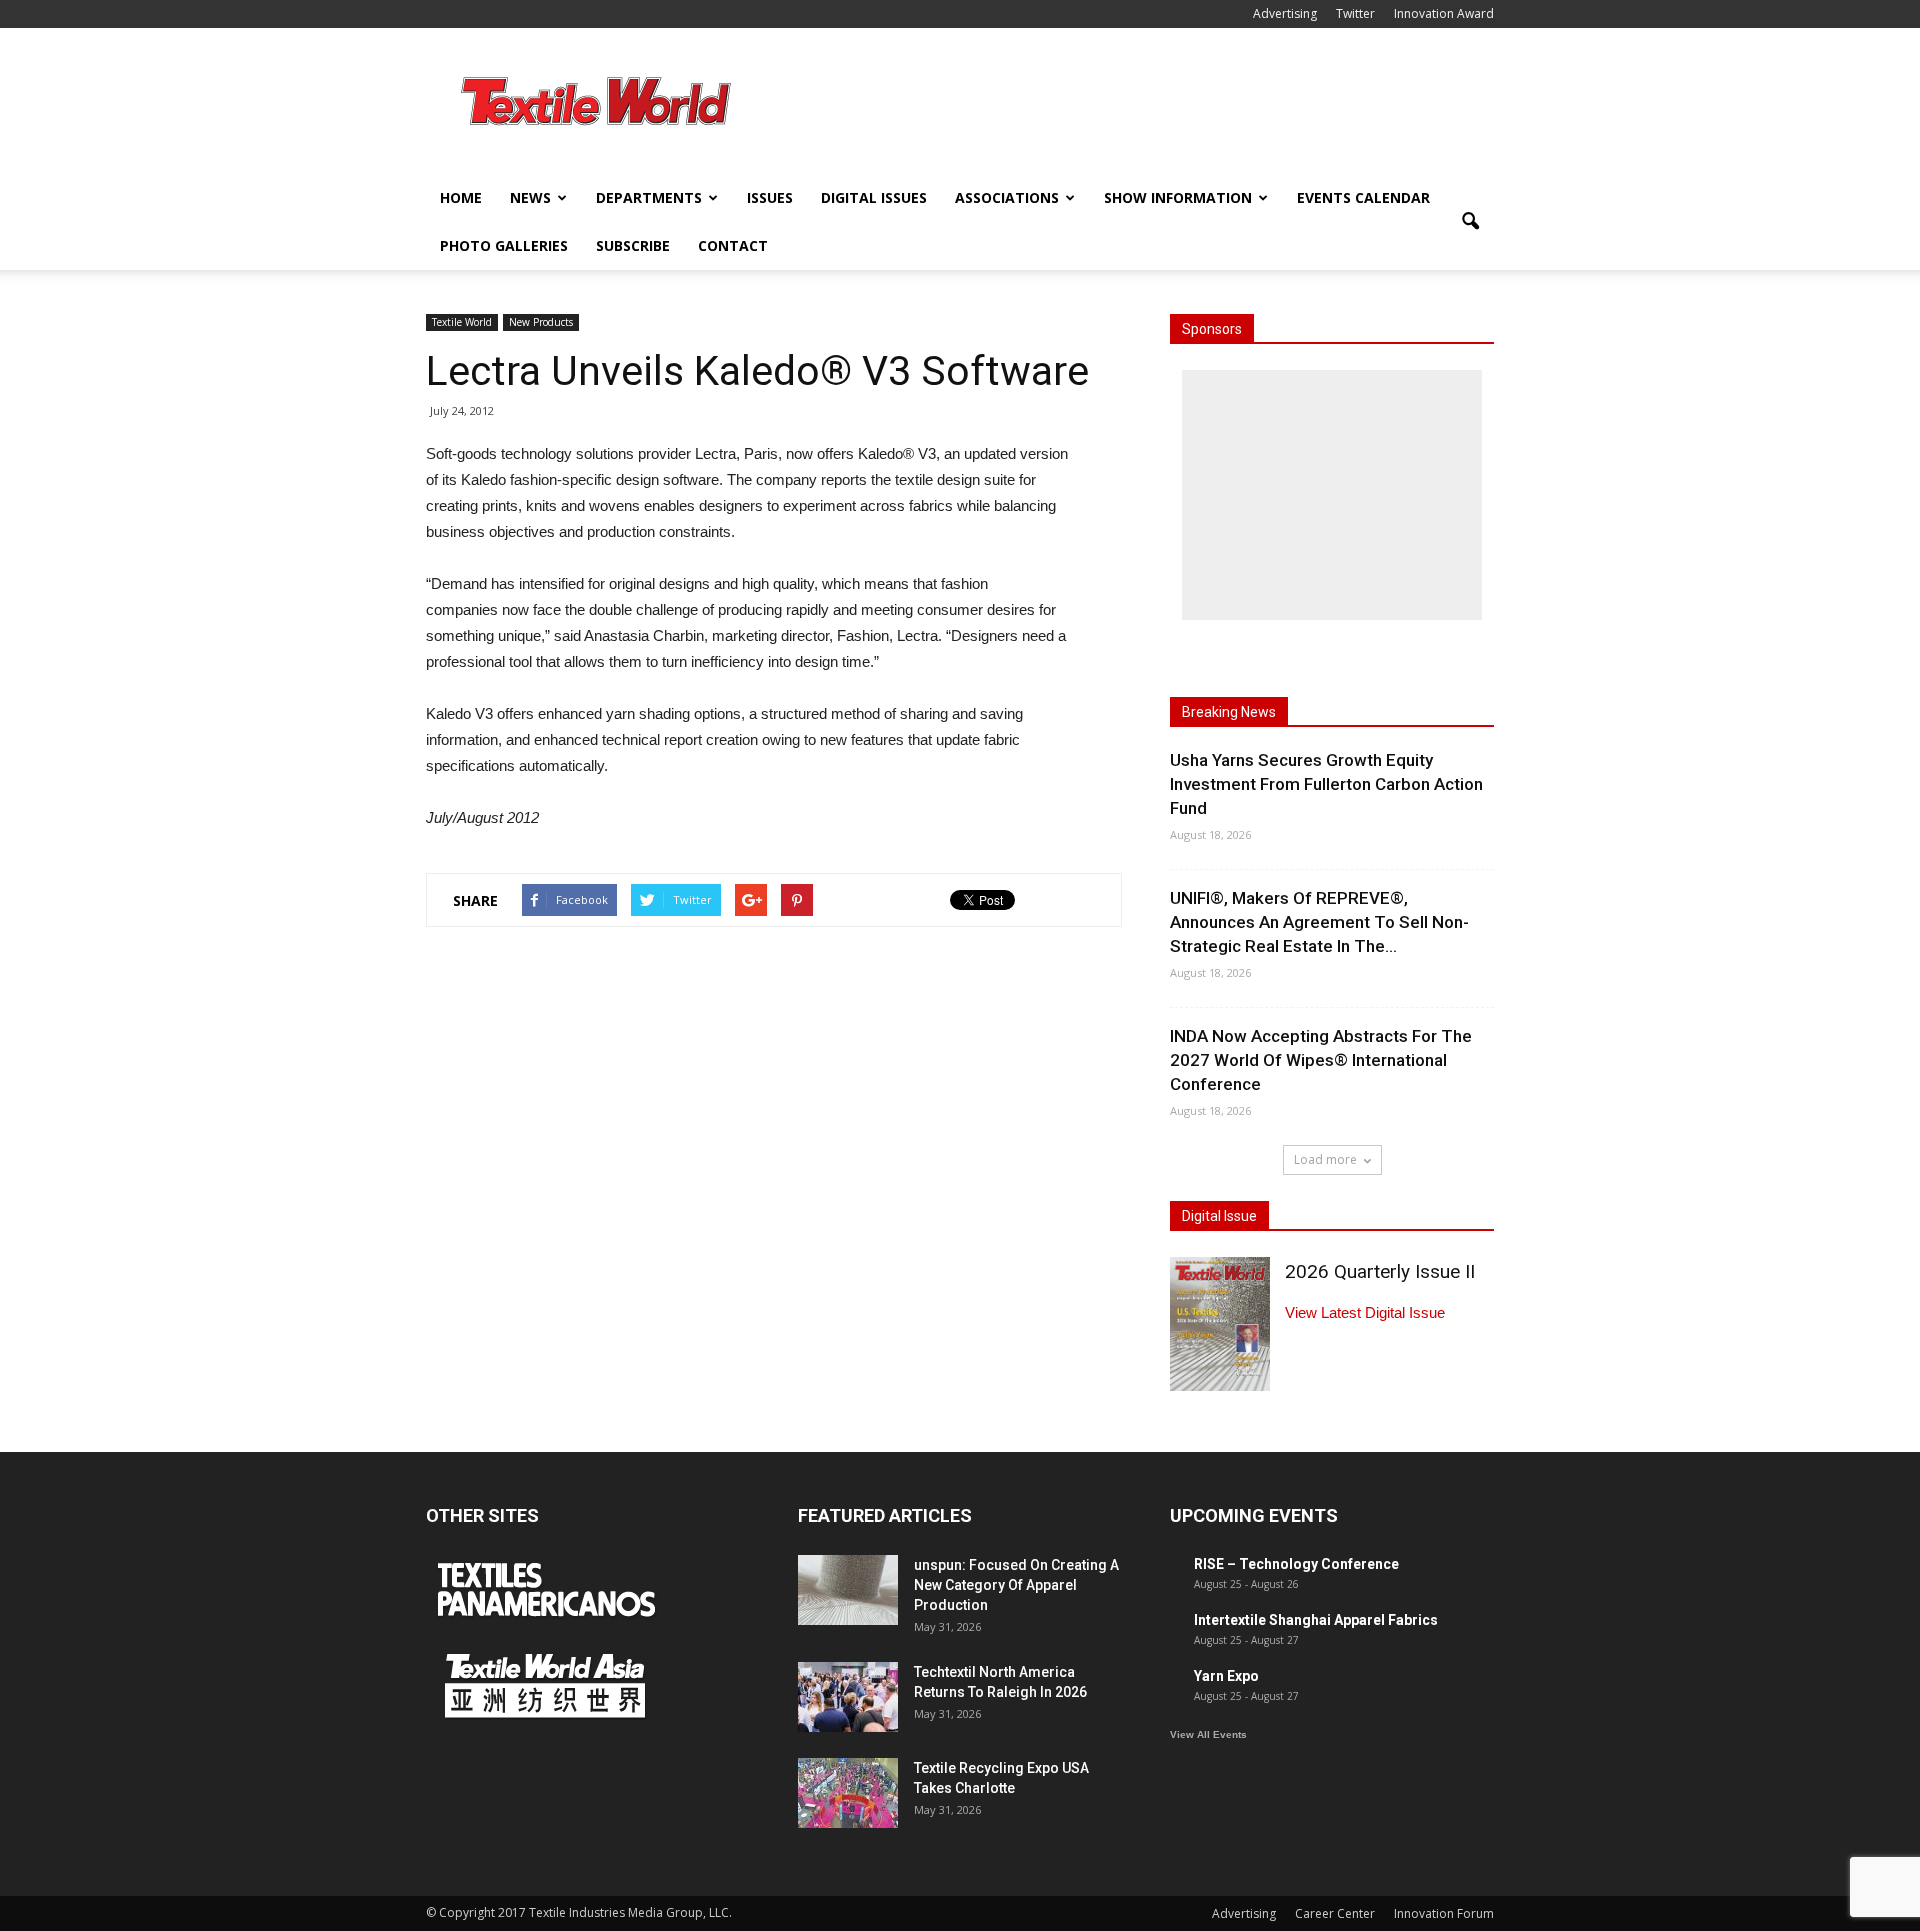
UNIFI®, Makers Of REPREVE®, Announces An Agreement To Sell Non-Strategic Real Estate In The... (1319, 922)
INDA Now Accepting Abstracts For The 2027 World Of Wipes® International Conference (1321, 1060)
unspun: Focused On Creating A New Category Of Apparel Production (1016, 1585)
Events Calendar (1363, 197)
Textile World (462, 322)
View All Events (1208, 1734)
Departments (649, 197)
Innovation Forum (1444, 1913)
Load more (1325, 1159)
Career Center (1335, 1913)
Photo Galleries (504, 245)
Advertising (1285, 13)
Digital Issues (874, 197)
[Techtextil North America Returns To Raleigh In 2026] (848, 1697)
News (530, 197)
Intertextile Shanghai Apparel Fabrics (1316, 1620)
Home (461, 197)
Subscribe (633, 245)
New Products (541, 322)
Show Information (1178, 197)
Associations (1007, 197)
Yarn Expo (1226, 1676)
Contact (733, 245)
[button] (1470, 222)
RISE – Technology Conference (1296, 1564)
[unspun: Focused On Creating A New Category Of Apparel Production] (848, 1590)
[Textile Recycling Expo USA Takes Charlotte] (848, 1793)
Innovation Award (1444, 13)
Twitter (1355, 13)
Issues (770, 197)
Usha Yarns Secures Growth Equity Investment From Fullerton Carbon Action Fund (1326, 784)
